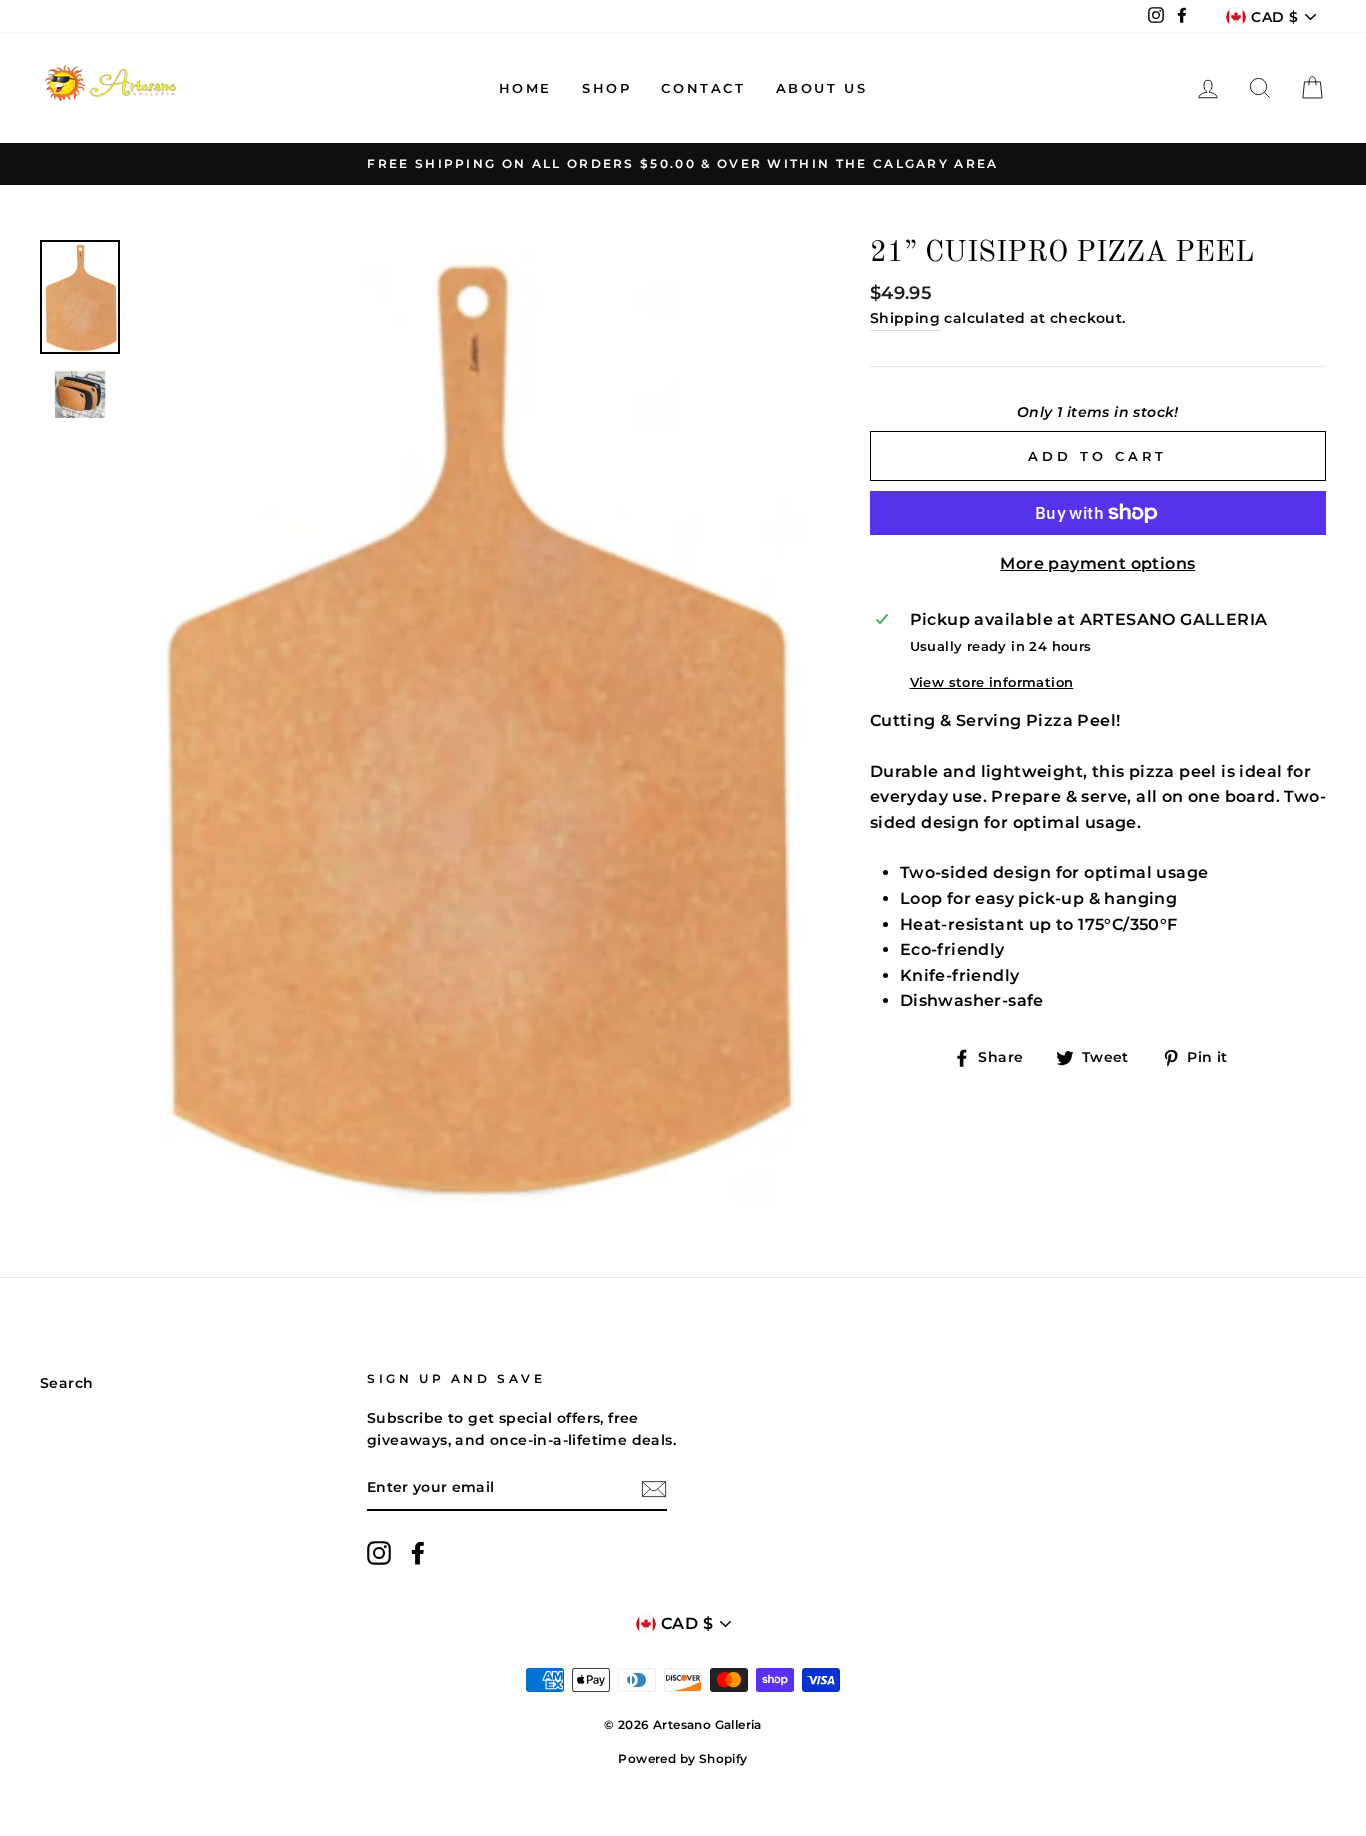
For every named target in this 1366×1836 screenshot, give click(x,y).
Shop (606, 88)
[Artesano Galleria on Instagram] (379, 1553)
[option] (683, 164)
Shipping (905, 318)
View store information (992, 682)
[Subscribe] (654, 1489)
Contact (703, 88)
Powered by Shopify (682, 1758)
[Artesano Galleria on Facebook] (418, 1553)
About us (822, 88)
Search (66, 1383)
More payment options (1097, 563)
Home (525, 88)
